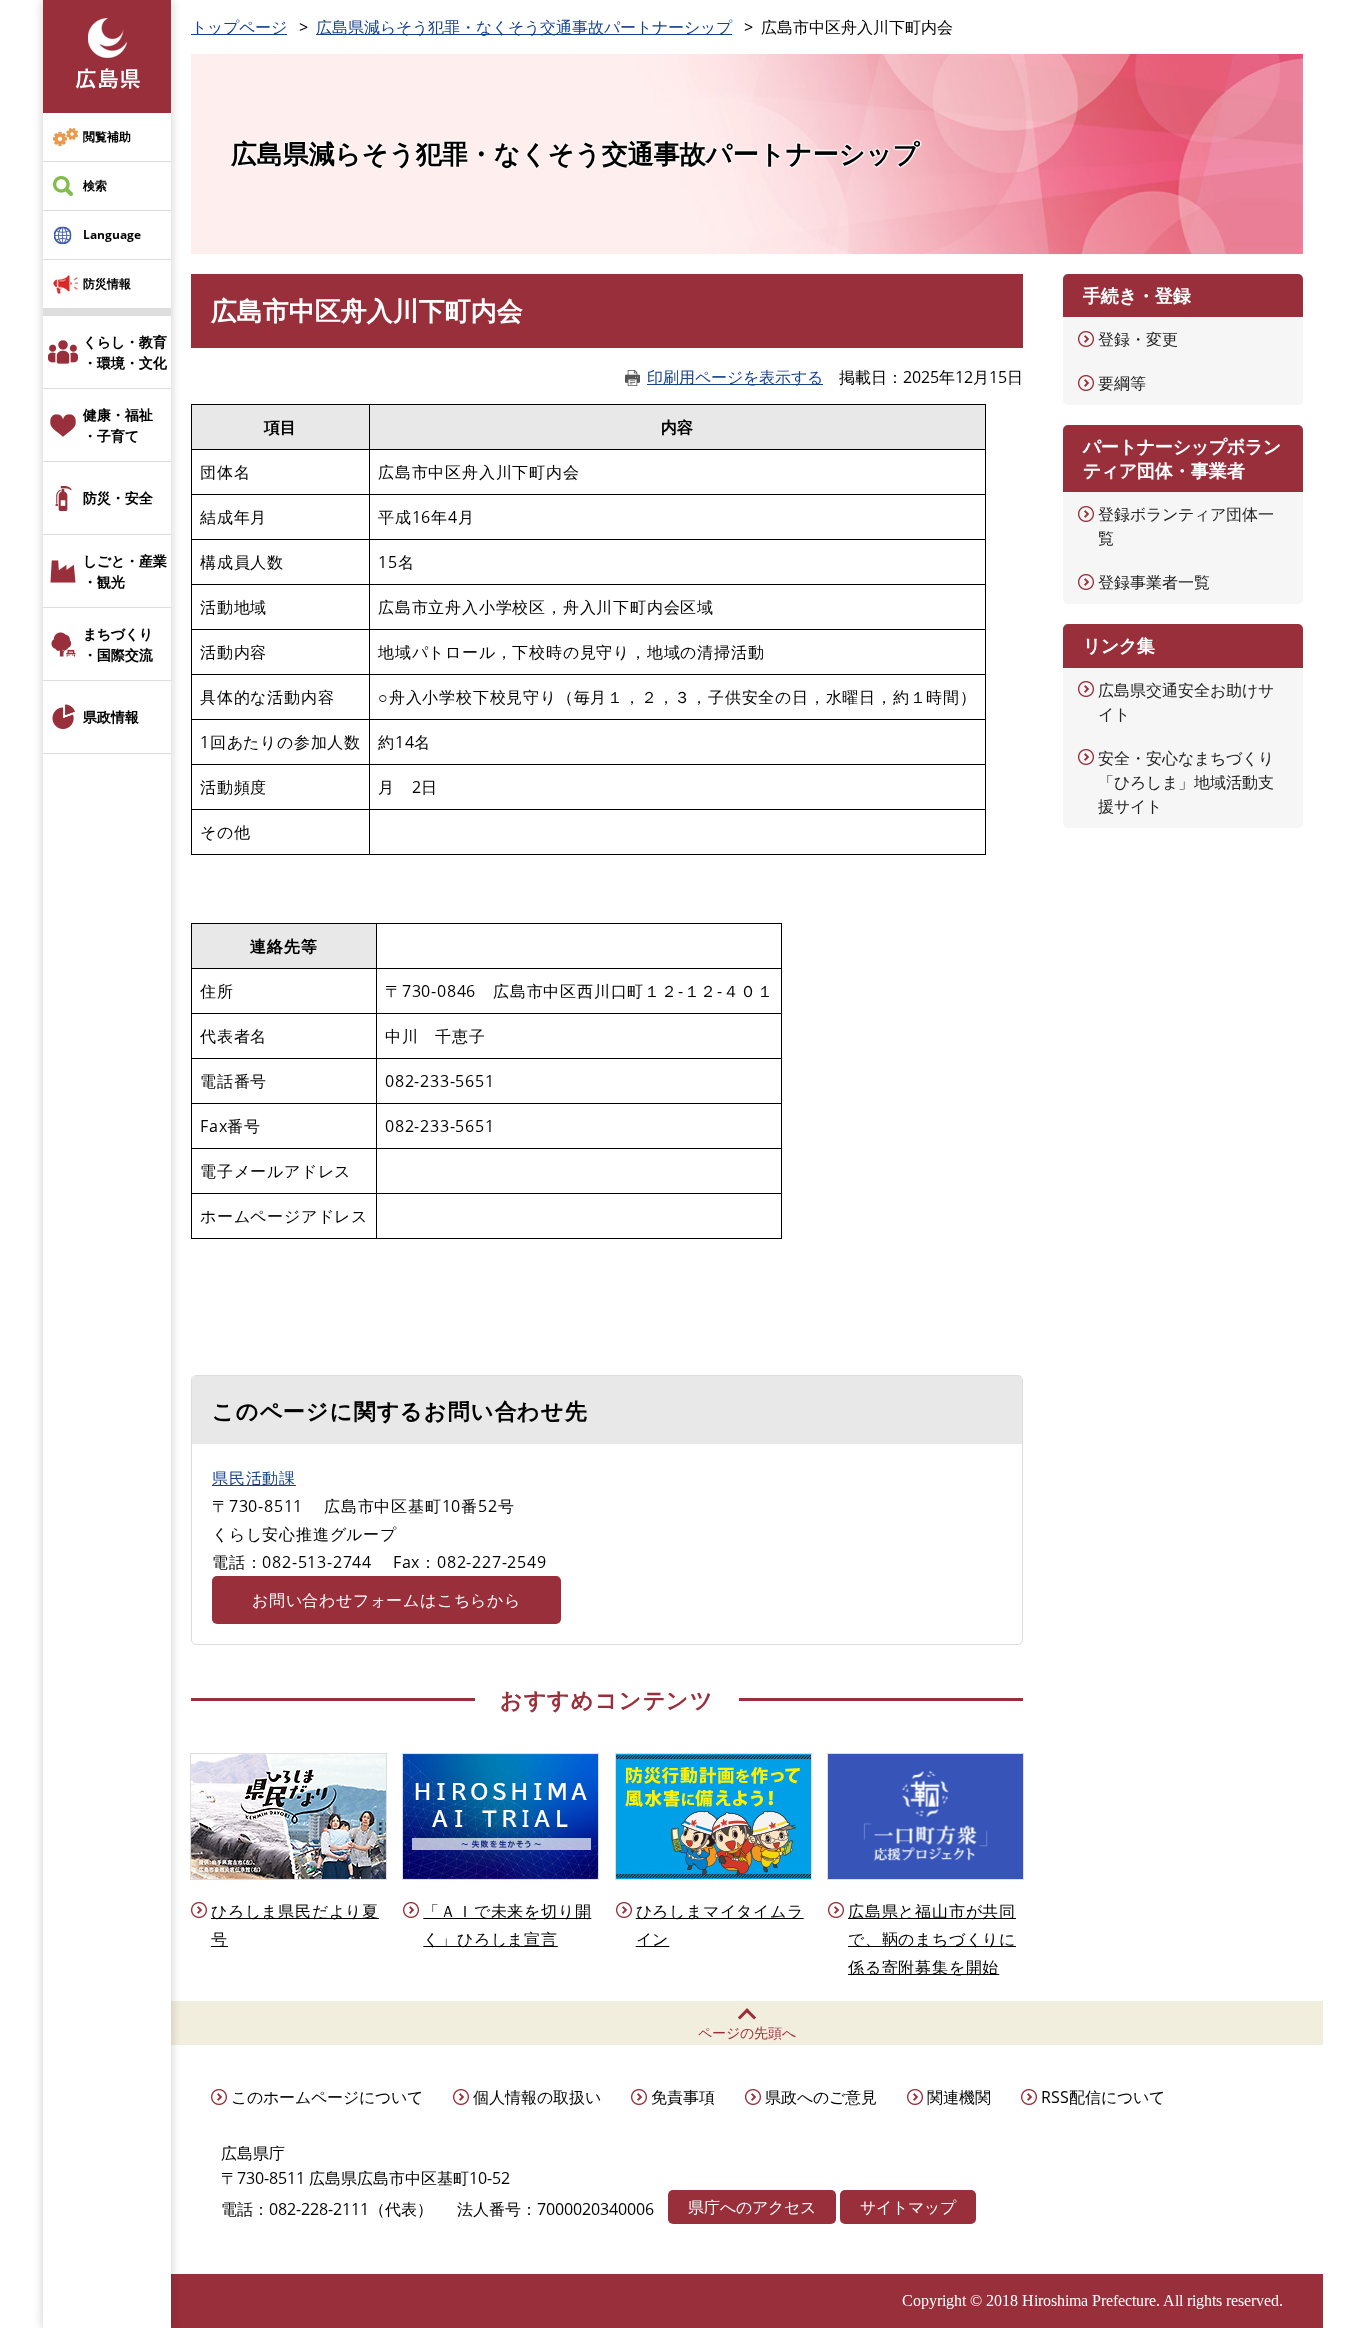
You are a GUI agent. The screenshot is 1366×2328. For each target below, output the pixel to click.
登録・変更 (1138, 339)
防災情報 (107, 283)
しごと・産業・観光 (125, 571)
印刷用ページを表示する (735, 377)
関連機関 (959, 2097)
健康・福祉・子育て (118, 425)
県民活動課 (254, 1478)
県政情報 (111, 716)
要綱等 (1122, 383)
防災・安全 (118, 497)
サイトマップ (908, 2207)
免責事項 (683, 2097)
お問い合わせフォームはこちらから (386, 1600)
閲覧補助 (107, 136)
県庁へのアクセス (752, 2207)
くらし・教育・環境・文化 (125, 352)
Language (112, 234)
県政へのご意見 (821, 2097)
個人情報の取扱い (537, 2097)
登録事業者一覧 (1154, 582)
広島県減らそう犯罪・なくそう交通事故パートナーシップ (524, 27)
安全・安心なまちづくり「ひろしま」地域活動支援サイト (1186, 782)
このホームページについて (327, 2097)
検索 (95, 185)
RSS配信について (1103, 2097)
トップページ (239, 27)
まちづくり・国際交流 (118, 644)
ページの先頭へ (747, 2032)
